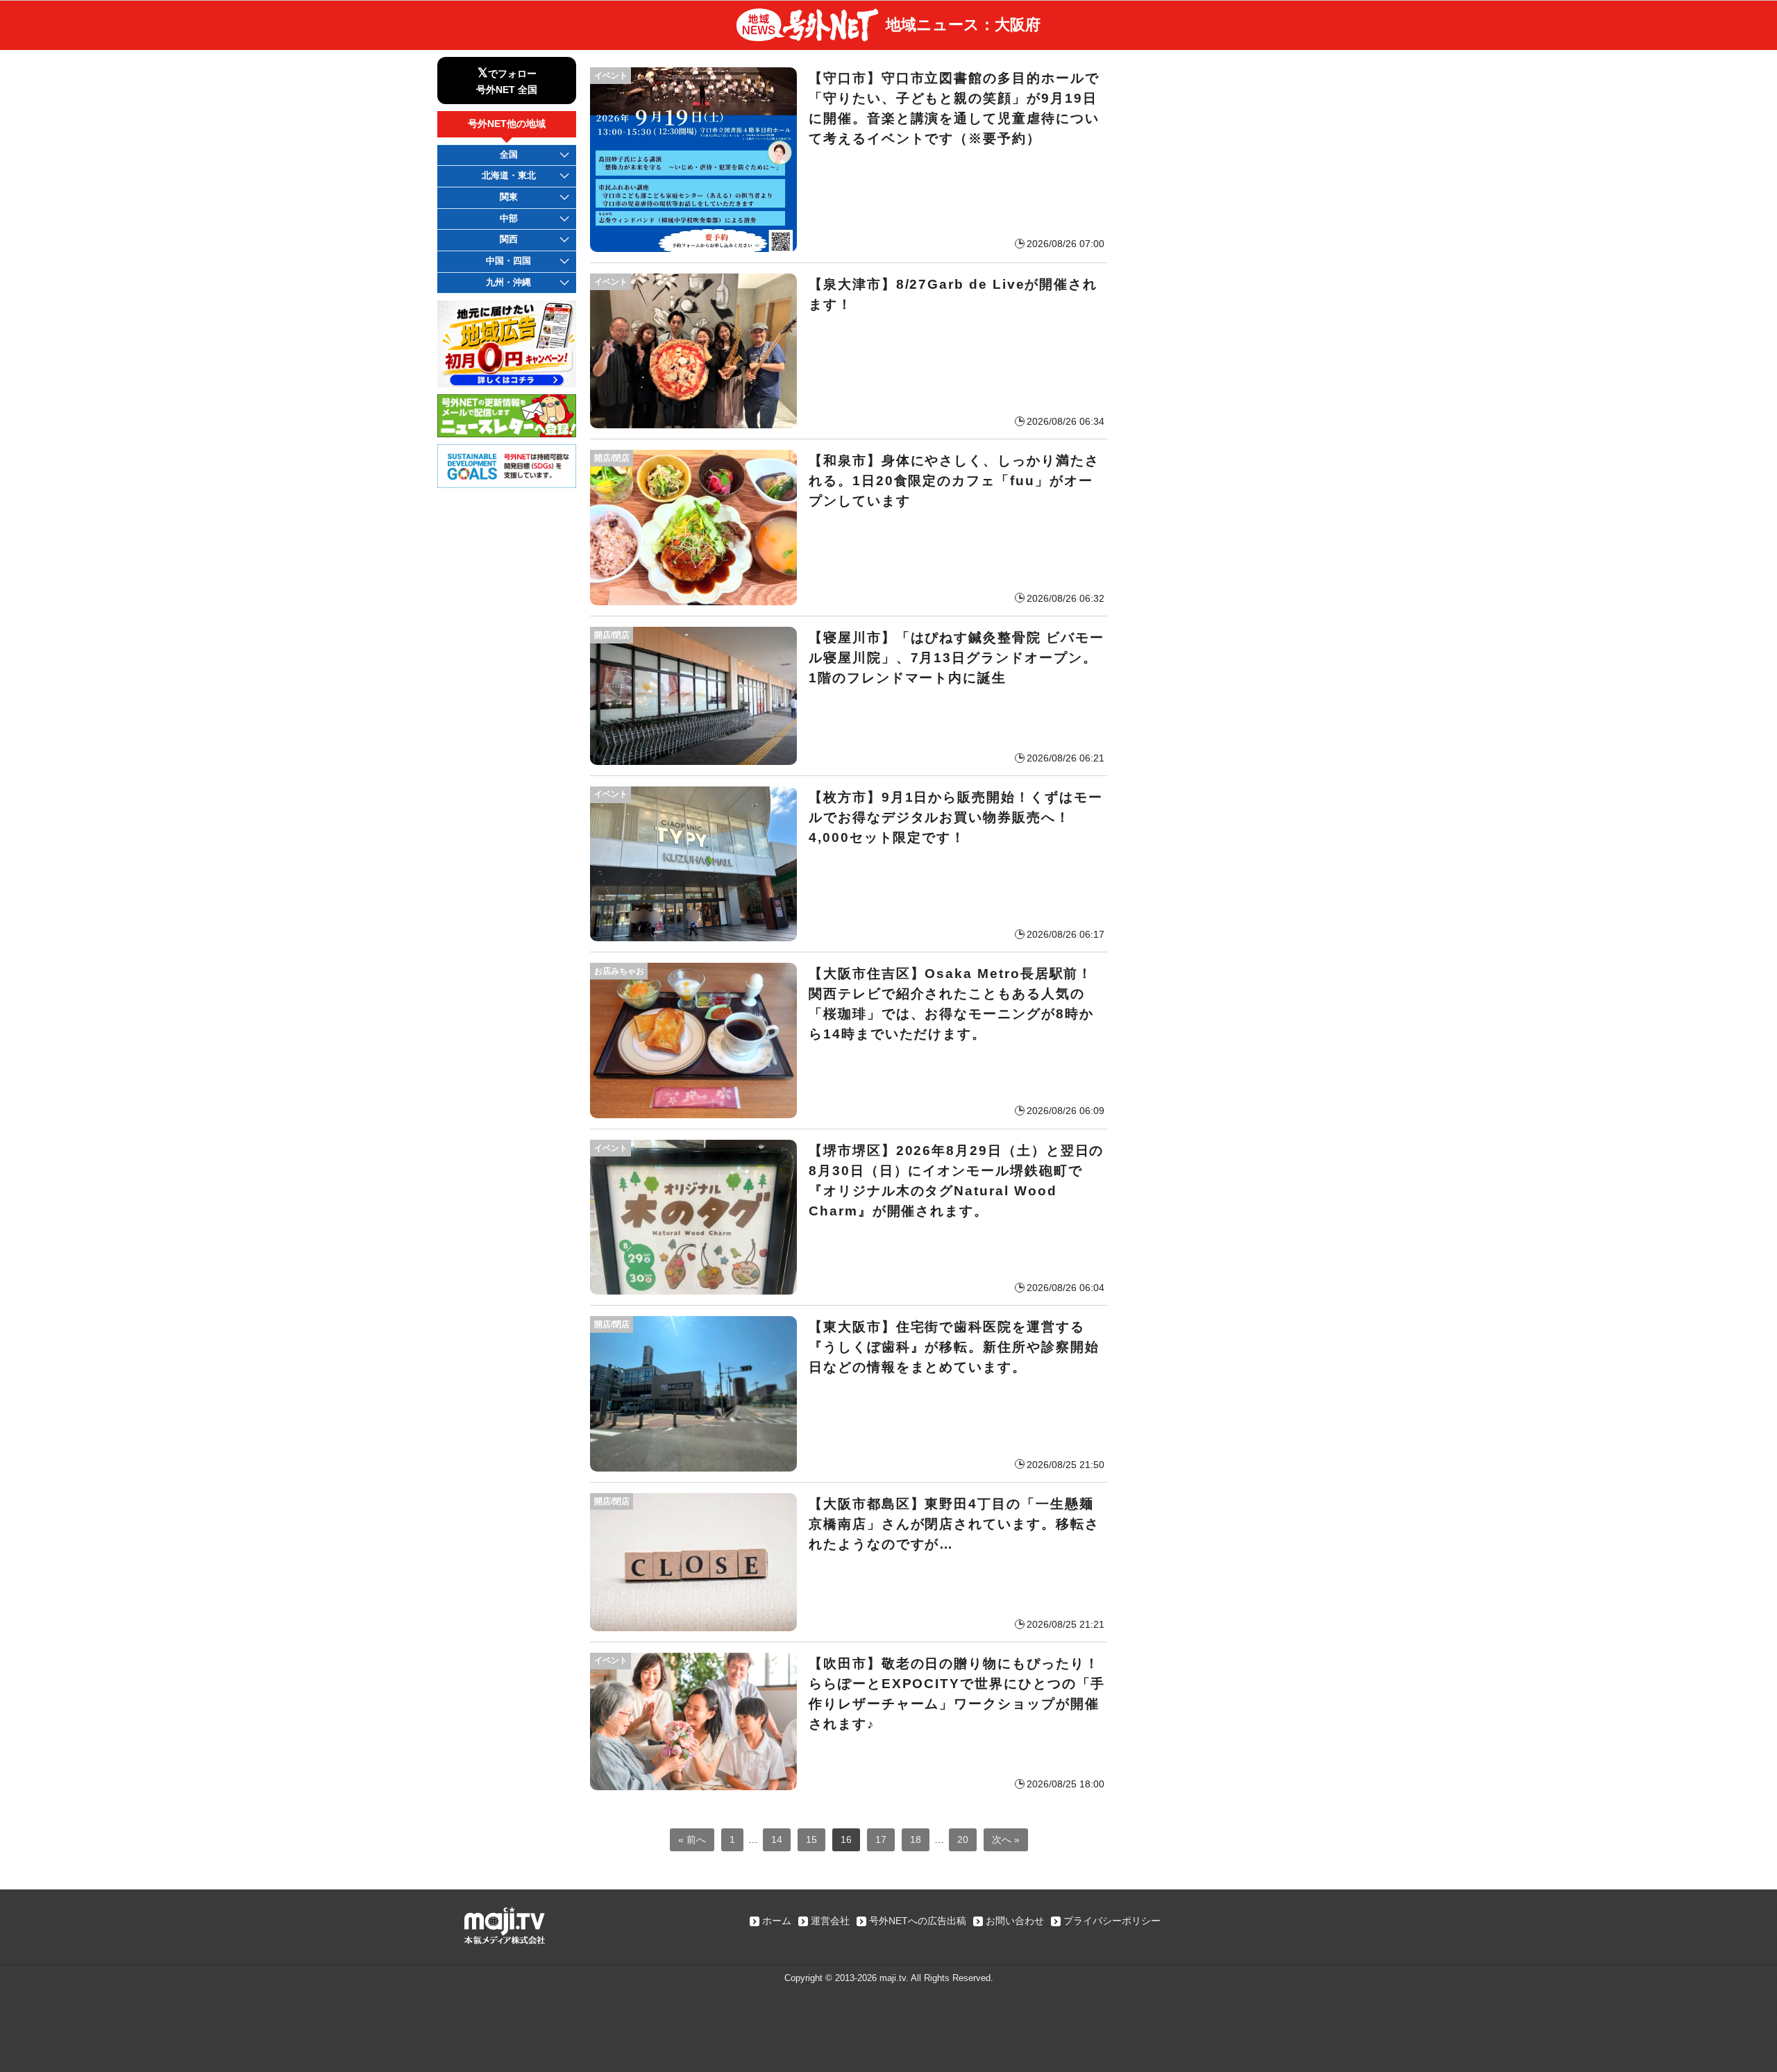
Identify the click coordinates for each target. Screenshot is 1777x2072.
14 (777, 1839)
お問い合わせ (1015, 1921)
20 (963, 1839)
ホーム (777, 1921)
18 (916, 1839)
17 (881, 1839)
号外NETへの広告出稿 (918, 1921)
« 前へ (692, 1839)
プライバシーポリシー (1112, 1921)
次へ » (1006, 1839)
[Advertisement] (1229, 144)
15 (811, 1839)
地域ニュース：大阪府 (963, 25)
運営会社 (830, 1921)
